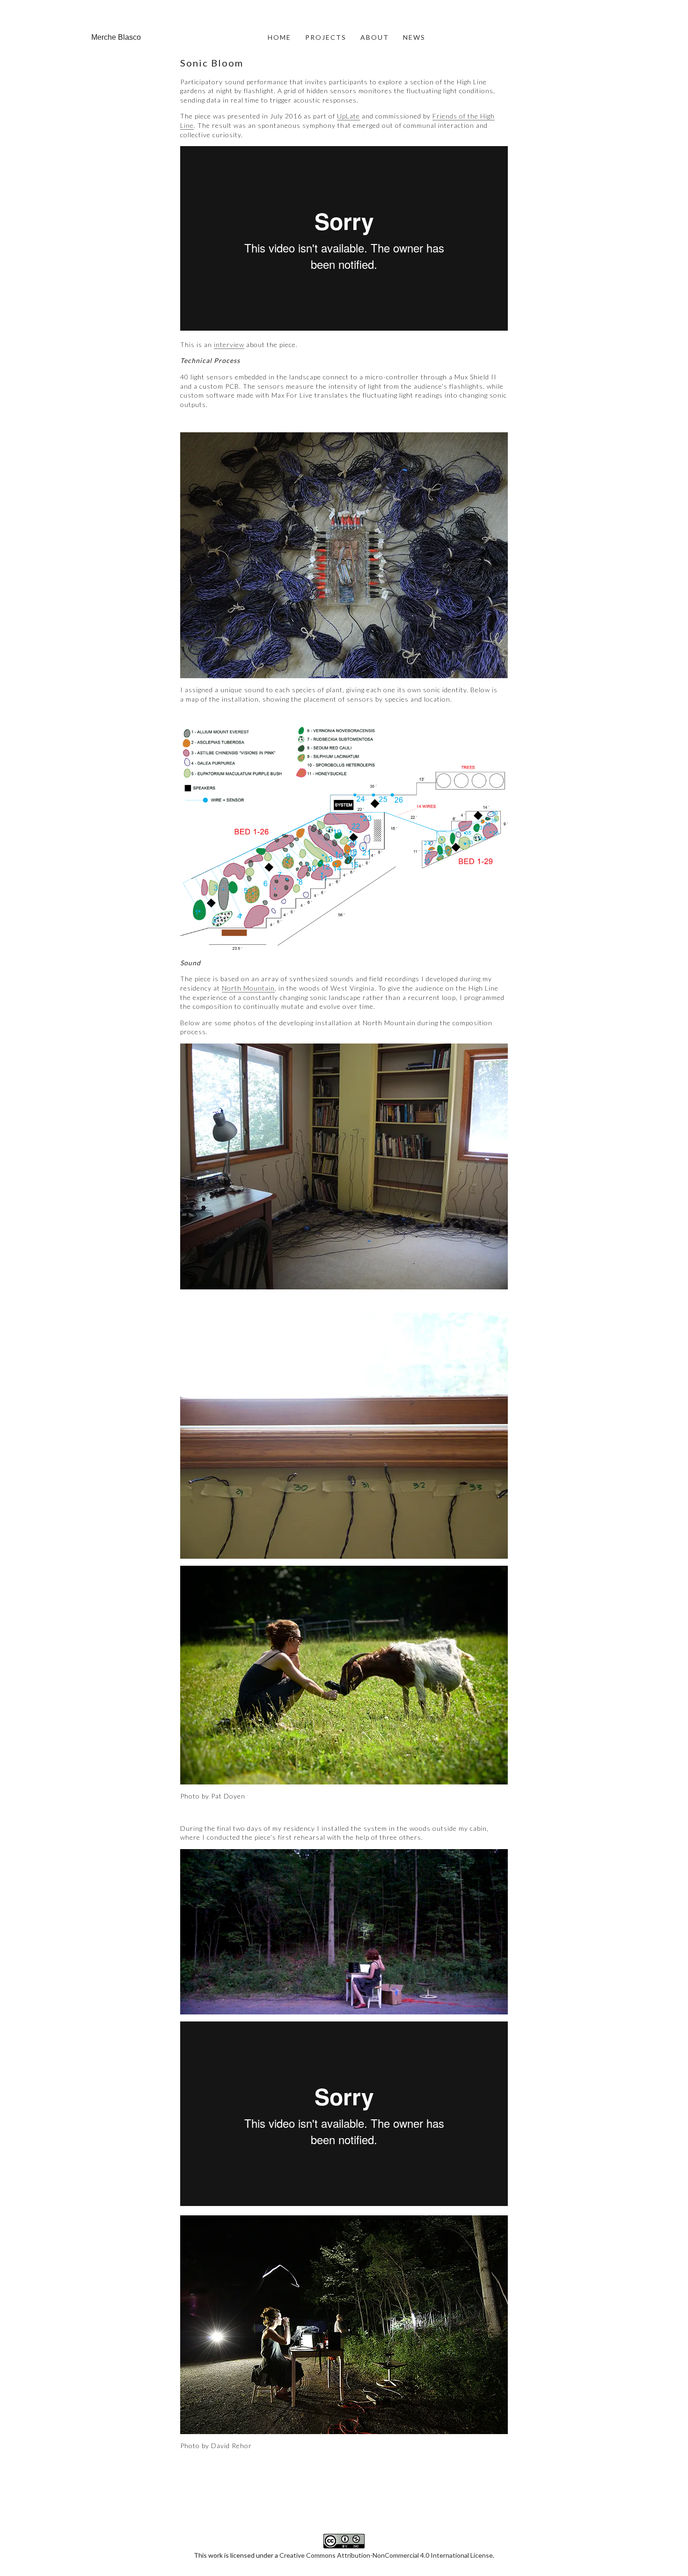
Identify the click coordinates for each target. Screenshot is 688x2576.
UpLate (348, 116)
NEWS (414, 37)
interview (229, 344)
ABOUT (375, 37)
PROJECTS (326, 37)
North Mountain (248, 988)
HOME (279, 37)
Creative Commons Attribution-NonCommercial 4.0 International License (386, 2555)
